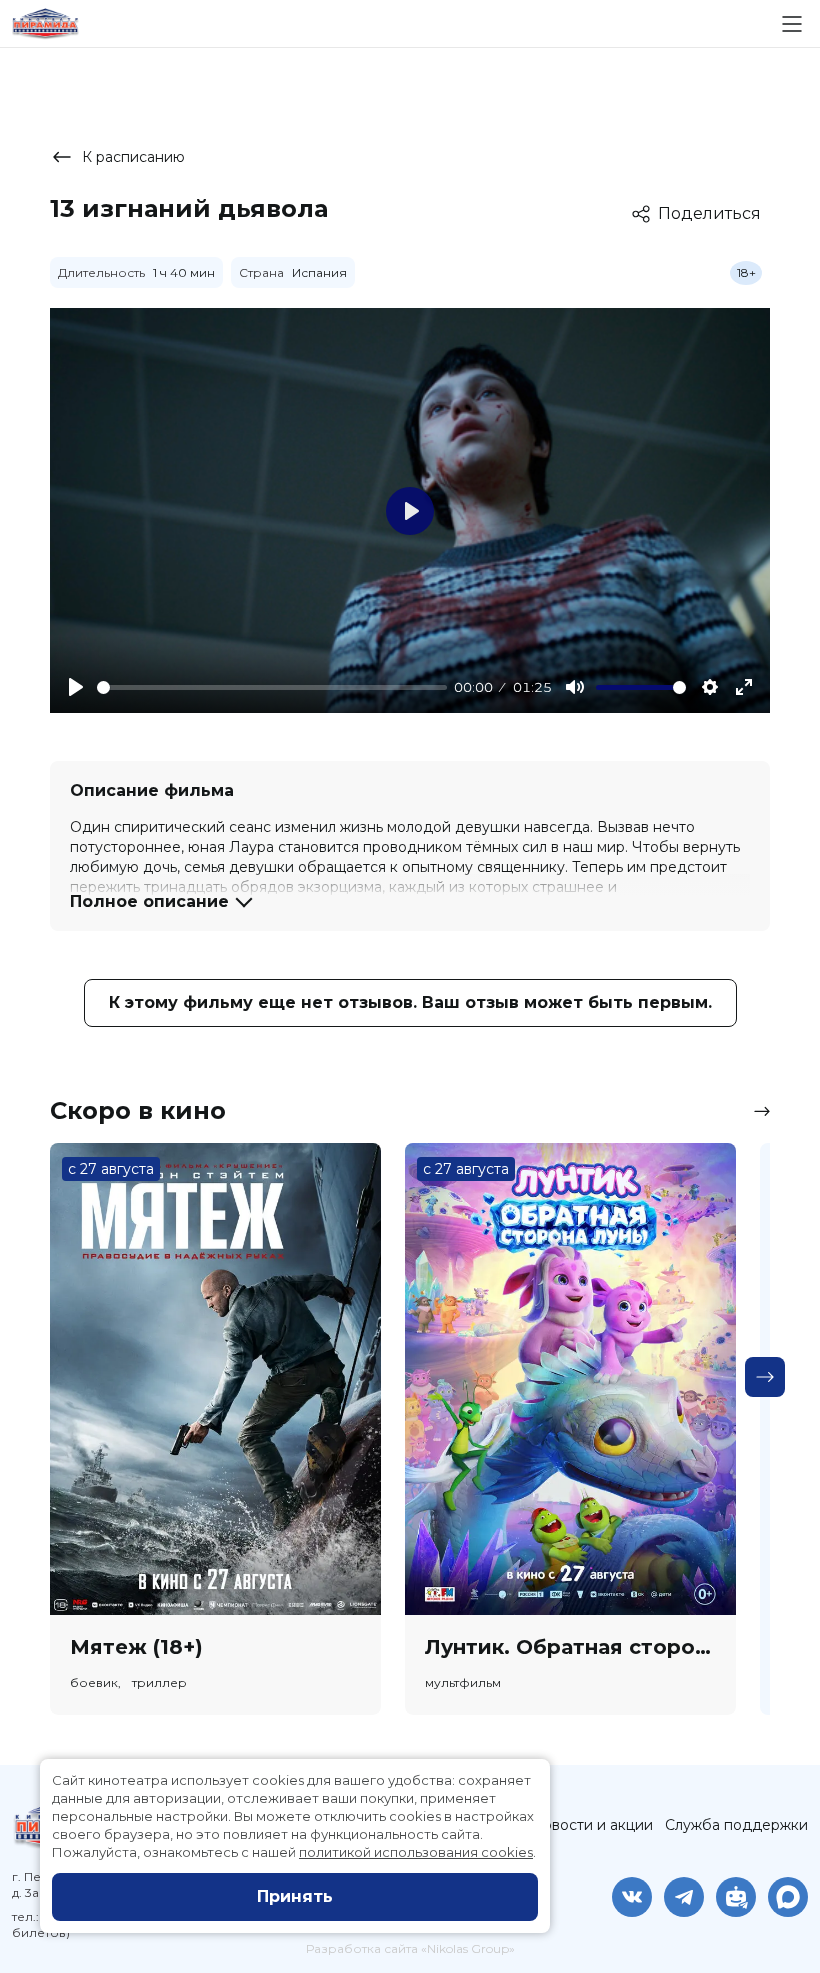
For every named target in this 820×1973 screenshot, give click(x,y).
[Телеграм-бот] (736, 1897)
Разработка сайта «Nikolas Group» (410, 1948)
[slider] (272, 687)
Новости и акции (592, 1825)
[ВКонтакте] (632, 1897)
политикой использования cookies (416, 1852)
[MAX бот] (788, 1897)
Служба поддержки (736, 1825)
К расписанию (133, 157)
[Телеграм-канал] (684, 1897)
